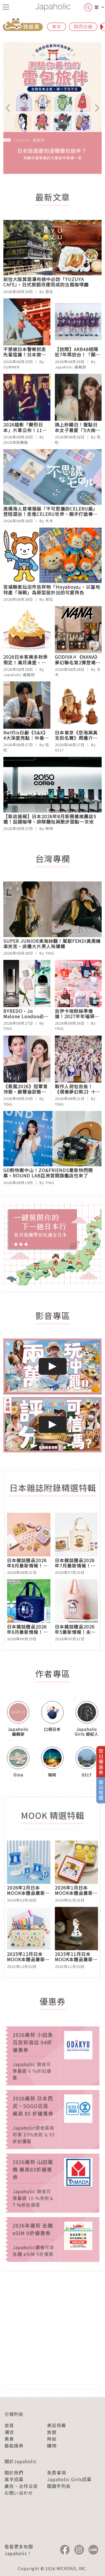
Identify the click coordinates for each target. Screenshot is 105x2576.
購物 (52, 2445)
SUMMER (11, 367)
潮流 (9, 2432)
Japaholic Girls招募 (69, 2479)
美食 (9, 2439)
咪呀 (49, 828)
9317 (59, 750)
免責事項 (57, 2472)
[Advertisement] (53, 2331)
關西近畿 (83, 26)
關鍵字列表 (59, 2486)
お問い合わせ (19, 2493)
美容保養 (57, 2425)
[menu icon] (6, 7)
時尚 (52, 2439)
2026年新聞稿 (16, 442)
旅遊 (52, 2432)
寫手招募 (14, 2479)
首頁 (9, 2425)
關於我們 (14, 2472)
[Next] (94, 108)
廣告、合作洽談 (21, 2486)
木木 (49, 521)
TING (50, 953)
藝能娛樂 (14, 2445)
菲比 (49, 292)
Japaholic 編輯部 (71, 367)
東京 (57, 26)
